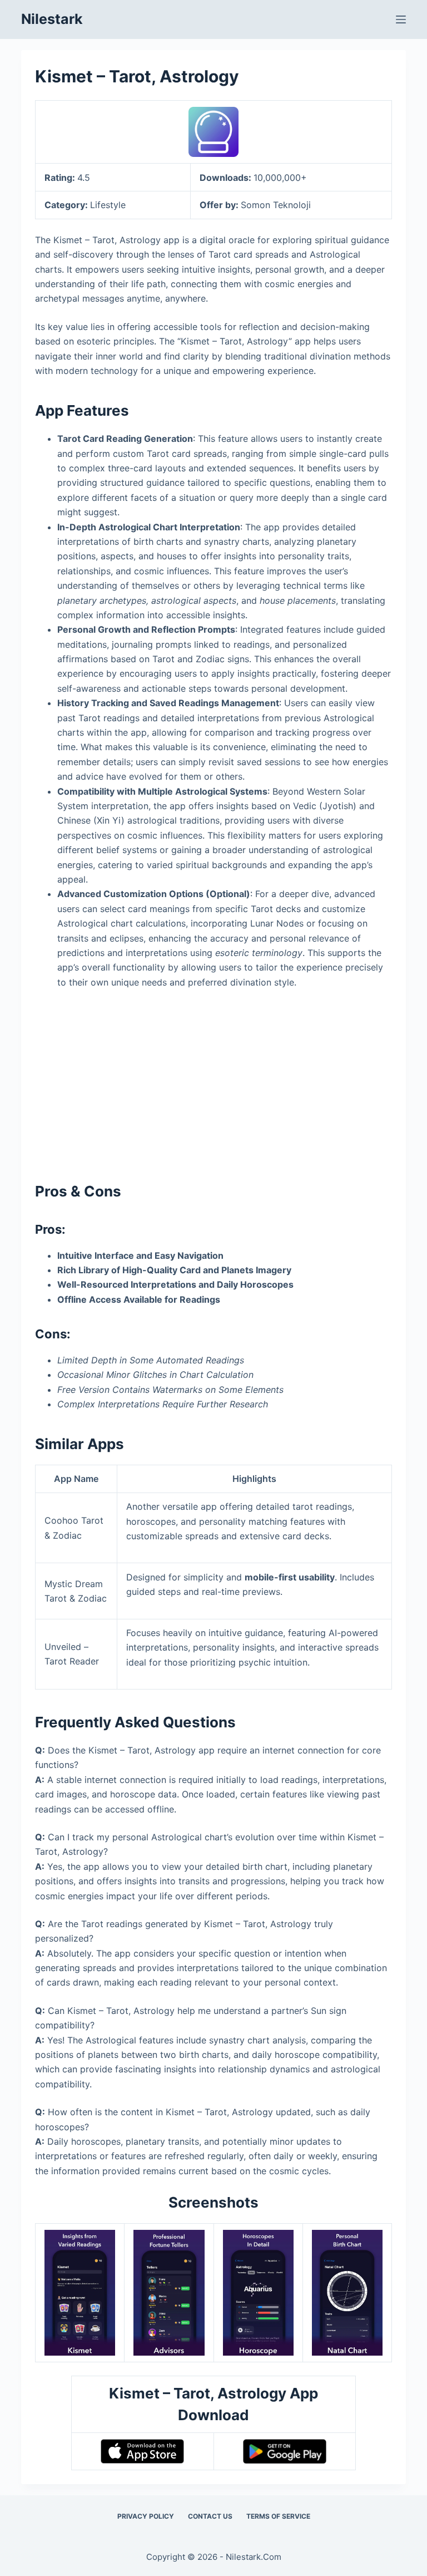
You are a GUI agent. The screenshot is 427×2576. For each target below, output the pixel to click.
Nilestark (52, 19)
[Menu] (401, 19)
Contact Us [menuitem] (210, 2516)
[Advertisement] (214, 1081)
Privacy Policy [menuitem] (146, 2516)
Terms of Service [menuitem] (278, 2516)
